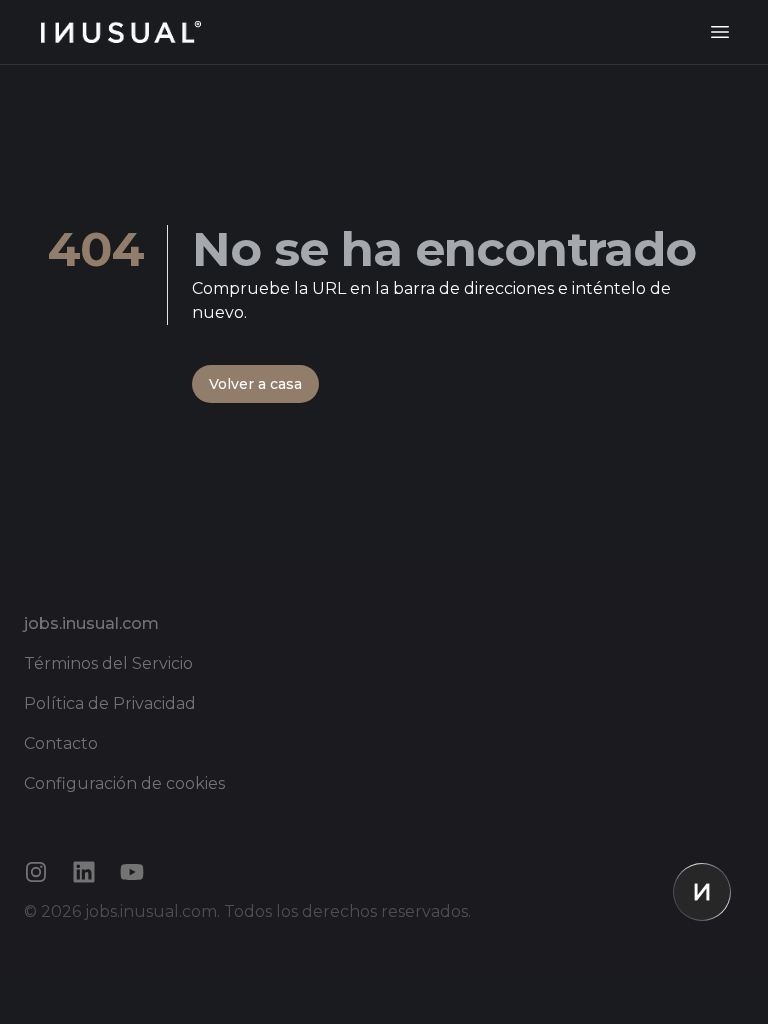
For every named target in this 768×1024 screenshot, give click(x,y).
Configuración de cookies (124, 783)
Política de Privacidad (110, 703)
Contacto (61, 743)
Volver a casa (255, 384)
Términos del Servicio (108, 663)
